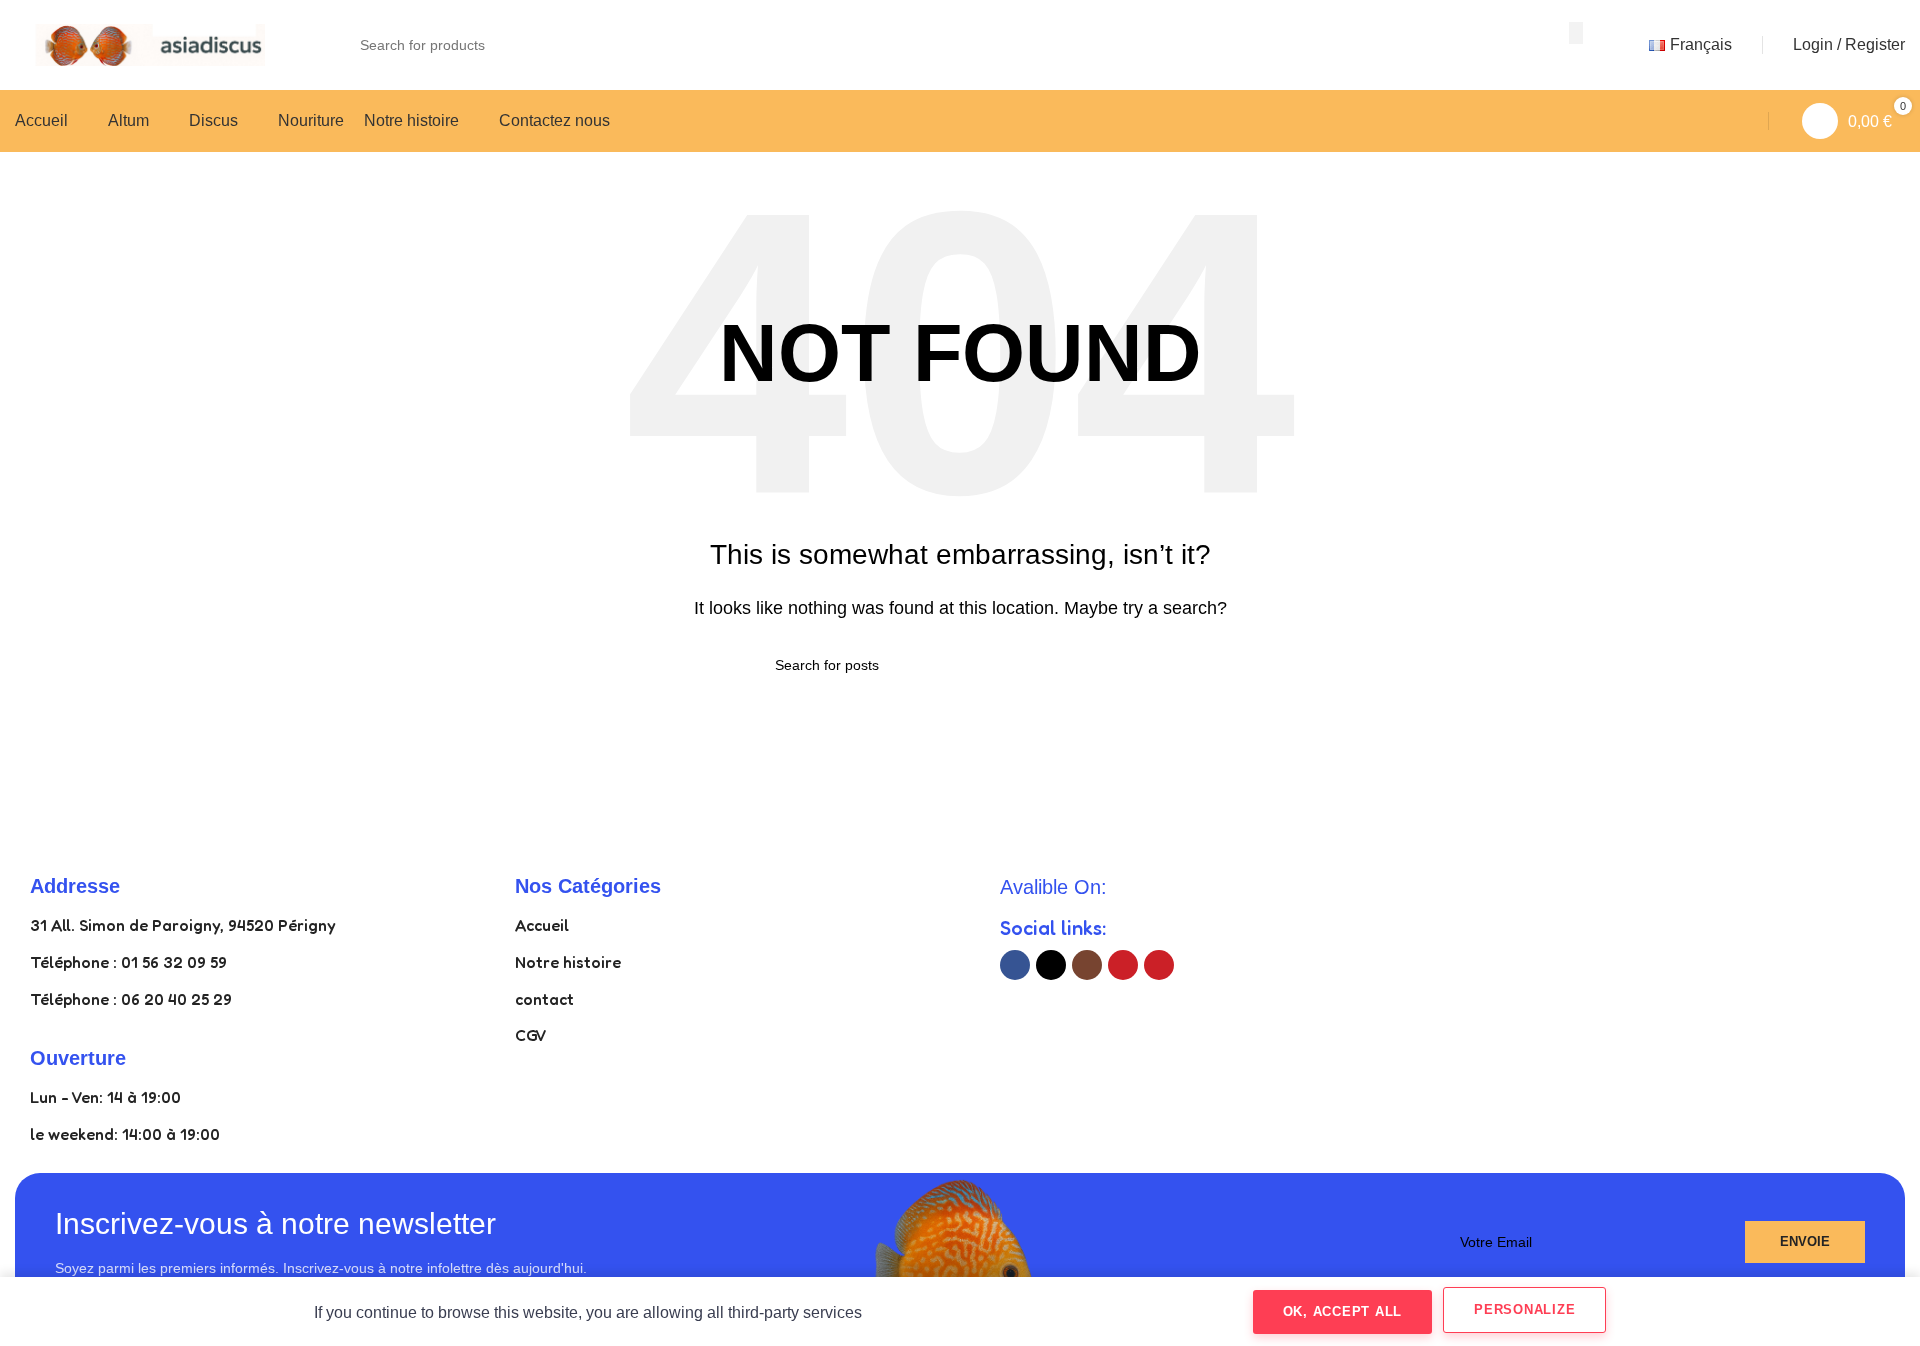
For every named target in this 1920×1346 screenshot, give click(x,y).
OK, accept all (1343, 1311)
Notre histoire (568, 962)
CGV (531, 1035)
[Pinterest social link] (1159, 965)
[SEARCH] (1576, 33)
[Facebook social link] (1015, 965)
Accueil (542, 925)
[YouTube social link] (1123, 965)
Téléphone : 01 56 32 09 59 (128, 962)
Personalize (1524, 1309)
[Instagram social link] (1087, 965)
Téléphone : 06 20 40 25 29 (131, 999)
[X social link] (1051, 965)
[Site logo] (140, 43)
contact (544, 999)
